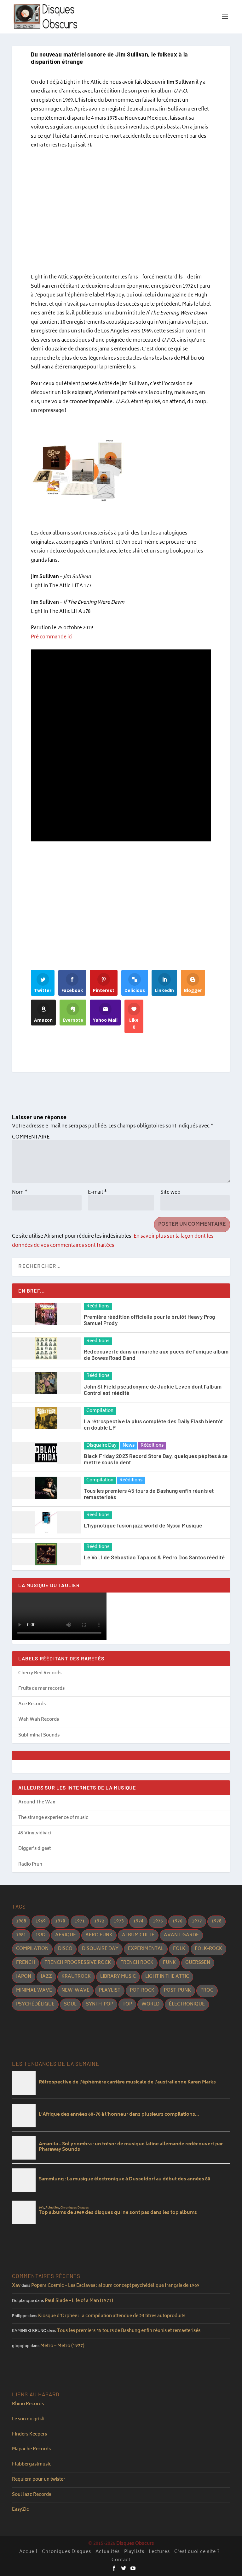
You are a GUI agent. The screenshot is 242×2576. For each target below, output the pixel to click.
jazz (46, 1977)
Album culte (138, 1935)
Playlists (134, 2552)
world (150, 2004)
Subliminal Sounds (39, 1735)
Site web (170, 1193)
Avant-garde (181, 1935)
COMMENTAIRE (31, 1137)
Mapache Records (31, 2449)
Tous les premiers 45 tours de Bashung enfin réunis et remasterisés (129, 2331)
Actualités (108, 2552)
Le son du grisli (28, 2419)
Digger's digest (35, 1849)
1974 (138, 1921)
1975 (158, 1921)
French (26, 1963)
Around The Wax (37, 1802)
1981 (21, 1935)
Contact (121, 2560)
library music (118, 1977)
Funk (169, 1963)
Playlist (110, 1990)
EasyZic (20, 2510)
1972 (99, 1921)
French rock (137, 1963)
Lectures (159, 2552)
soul (70, 2004)
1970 (60, 1921)
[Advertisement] (121, 212)
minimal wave (34, 1990)
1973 (119, 1921)
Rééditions (98, 1306)
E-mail (97, 1193)
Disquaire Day (101, 1446)
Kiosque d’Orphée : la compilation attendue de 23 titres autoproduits (112, 2316)
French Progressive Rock (78, 1963)
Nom (20, 1193)
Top (127, 2004)
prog (207, 1990)
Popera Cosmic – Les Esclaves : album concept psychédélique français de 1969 (115, 2286)
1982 (41, 1935)
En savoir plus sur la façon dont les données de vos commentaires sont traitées (113, 1241)
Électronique (187, 2004)
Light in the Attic (167, 1977)
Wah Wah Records (39, 1720)
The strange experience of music (53, 1818)
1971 (80, 1921)
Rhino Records (28, 2404)
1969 (41, 1921)
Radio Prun (30, 1865)
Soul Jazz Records (32, 2495)
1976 (177, 1921)
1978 (216, 1921)
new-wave (75, 1990)
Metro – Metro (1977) (62, 2346)
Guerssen (198, 1963)
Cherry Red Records (40, 1673)
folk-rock (208, 1949)
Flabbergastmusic (32, 2464)
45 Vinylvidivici (35, 1833)
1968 (21, 1921)
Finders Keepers (29, 2434)
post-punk (177, 1990)
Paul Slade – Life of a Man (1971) (79, 2301)
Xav (16, 2286)
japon (24, 1977)
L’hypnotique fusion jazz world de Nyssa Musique (143, 1525)
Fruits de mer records (41, 1689)
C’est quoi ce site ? (197, 2552)
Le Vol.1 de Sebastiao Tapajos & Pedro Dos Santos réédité (154, 1557)
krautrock (76, 1977)
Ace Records (32, 1704)
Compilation (100, 1411)
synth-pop (100, 2004)
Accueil (28, 2552)
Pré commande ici (52, 637)
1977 (197, 1921)
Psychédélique (35, 2004)
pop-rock (142, 1990)
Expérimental (146, 1949)
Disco (65, 1949)
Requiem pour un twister (39, 2480)
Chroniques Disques (66, 2552)
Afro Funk (99, 1935)
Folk (179, 1949)
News (129, 1446)
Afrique (66, 1935)
